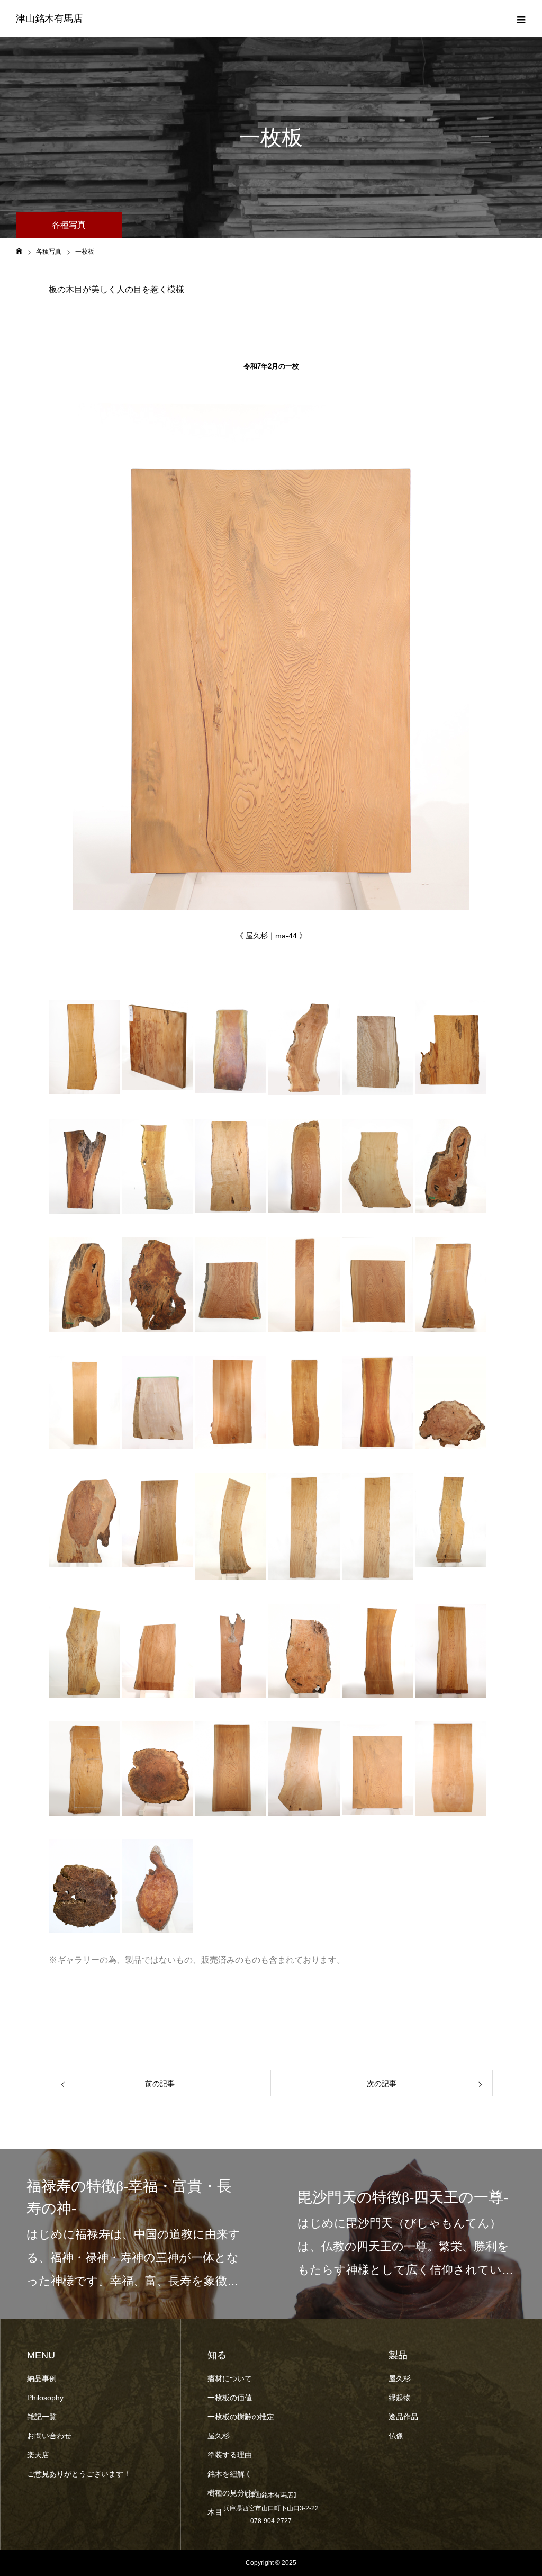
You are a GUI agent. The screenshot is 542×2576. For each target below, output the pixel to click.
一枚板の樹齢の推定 (241, 2417)
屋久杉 (219, 2436)
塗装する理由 (230, 2455)
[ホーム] (19, 251)
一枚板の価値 (230, 2398)
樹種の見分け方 (233, 2493)
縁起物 (400, 2398)
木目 (215, 2512)
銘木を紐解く (230, 2474)
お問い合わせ (49, 2436)
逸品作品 (403, 2417)
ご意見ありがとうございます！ (79, 2474)
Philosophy (46, 2398)
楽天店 (38, 2455)
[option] (135, 2234)
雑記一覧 (42, 2417)
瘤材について (230, 2378)
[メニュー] (521, 19)
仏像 (396, 2436)
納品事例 (42, 2378)
